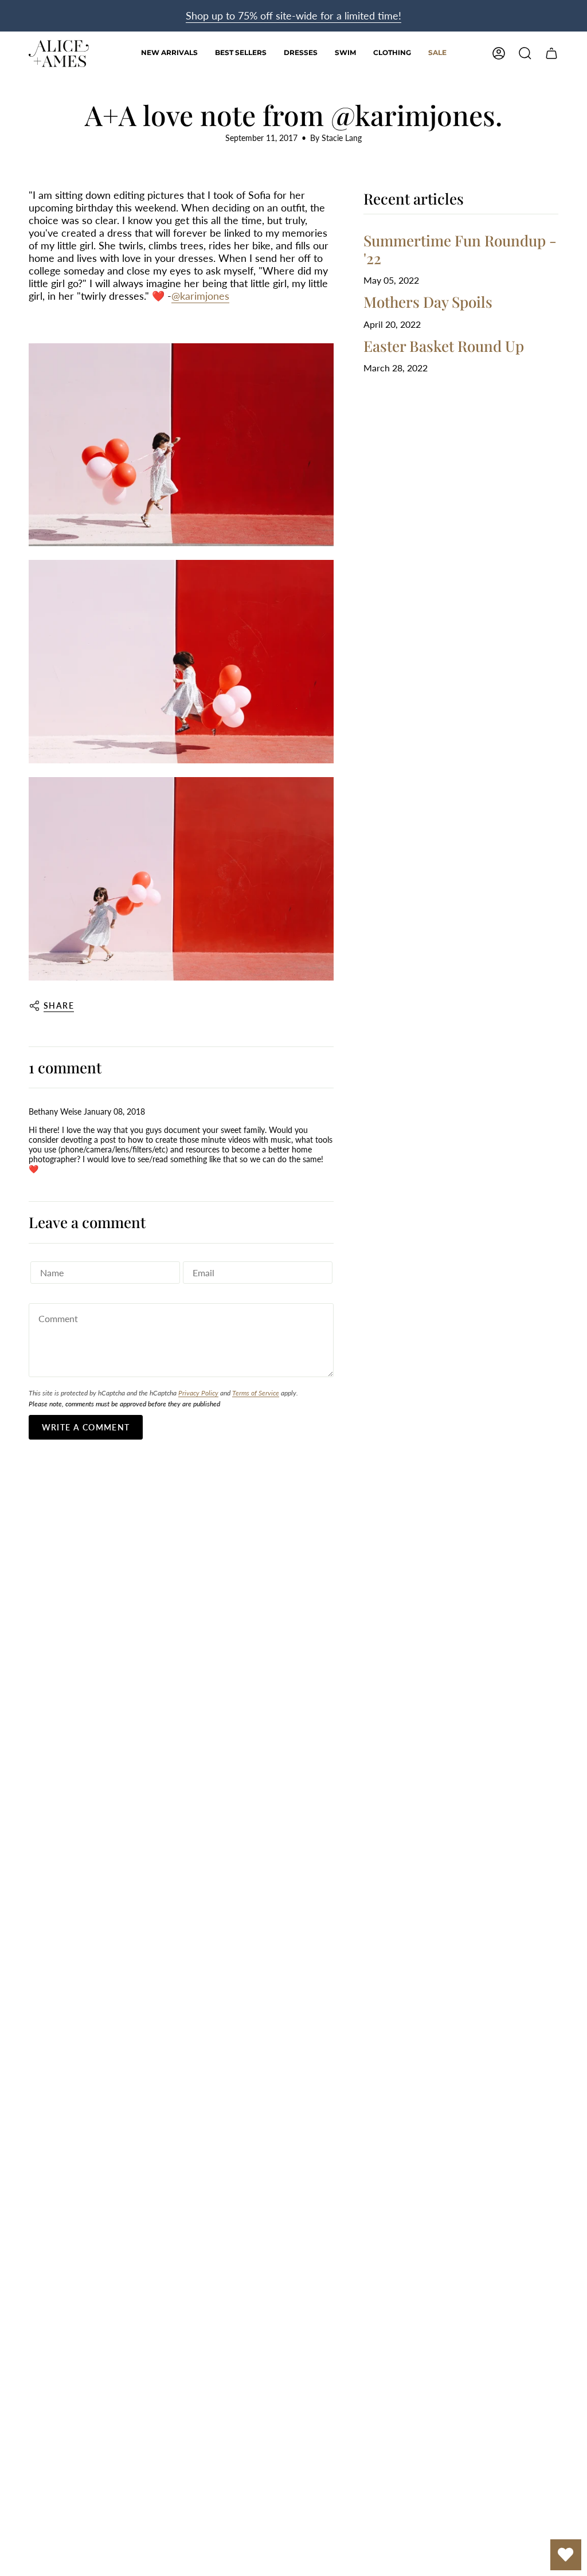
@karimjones (200, 296)
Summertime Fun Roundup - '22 (460, 249)
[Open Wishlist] (566, 2555)
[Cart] (551, 53)
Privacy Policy (198, 1393)
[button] (301, 54)
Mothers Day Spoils (428, 302)
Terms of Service (256, 1393)
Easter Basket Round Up (444, 346)
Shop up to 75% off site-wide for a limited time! (293, 15)
